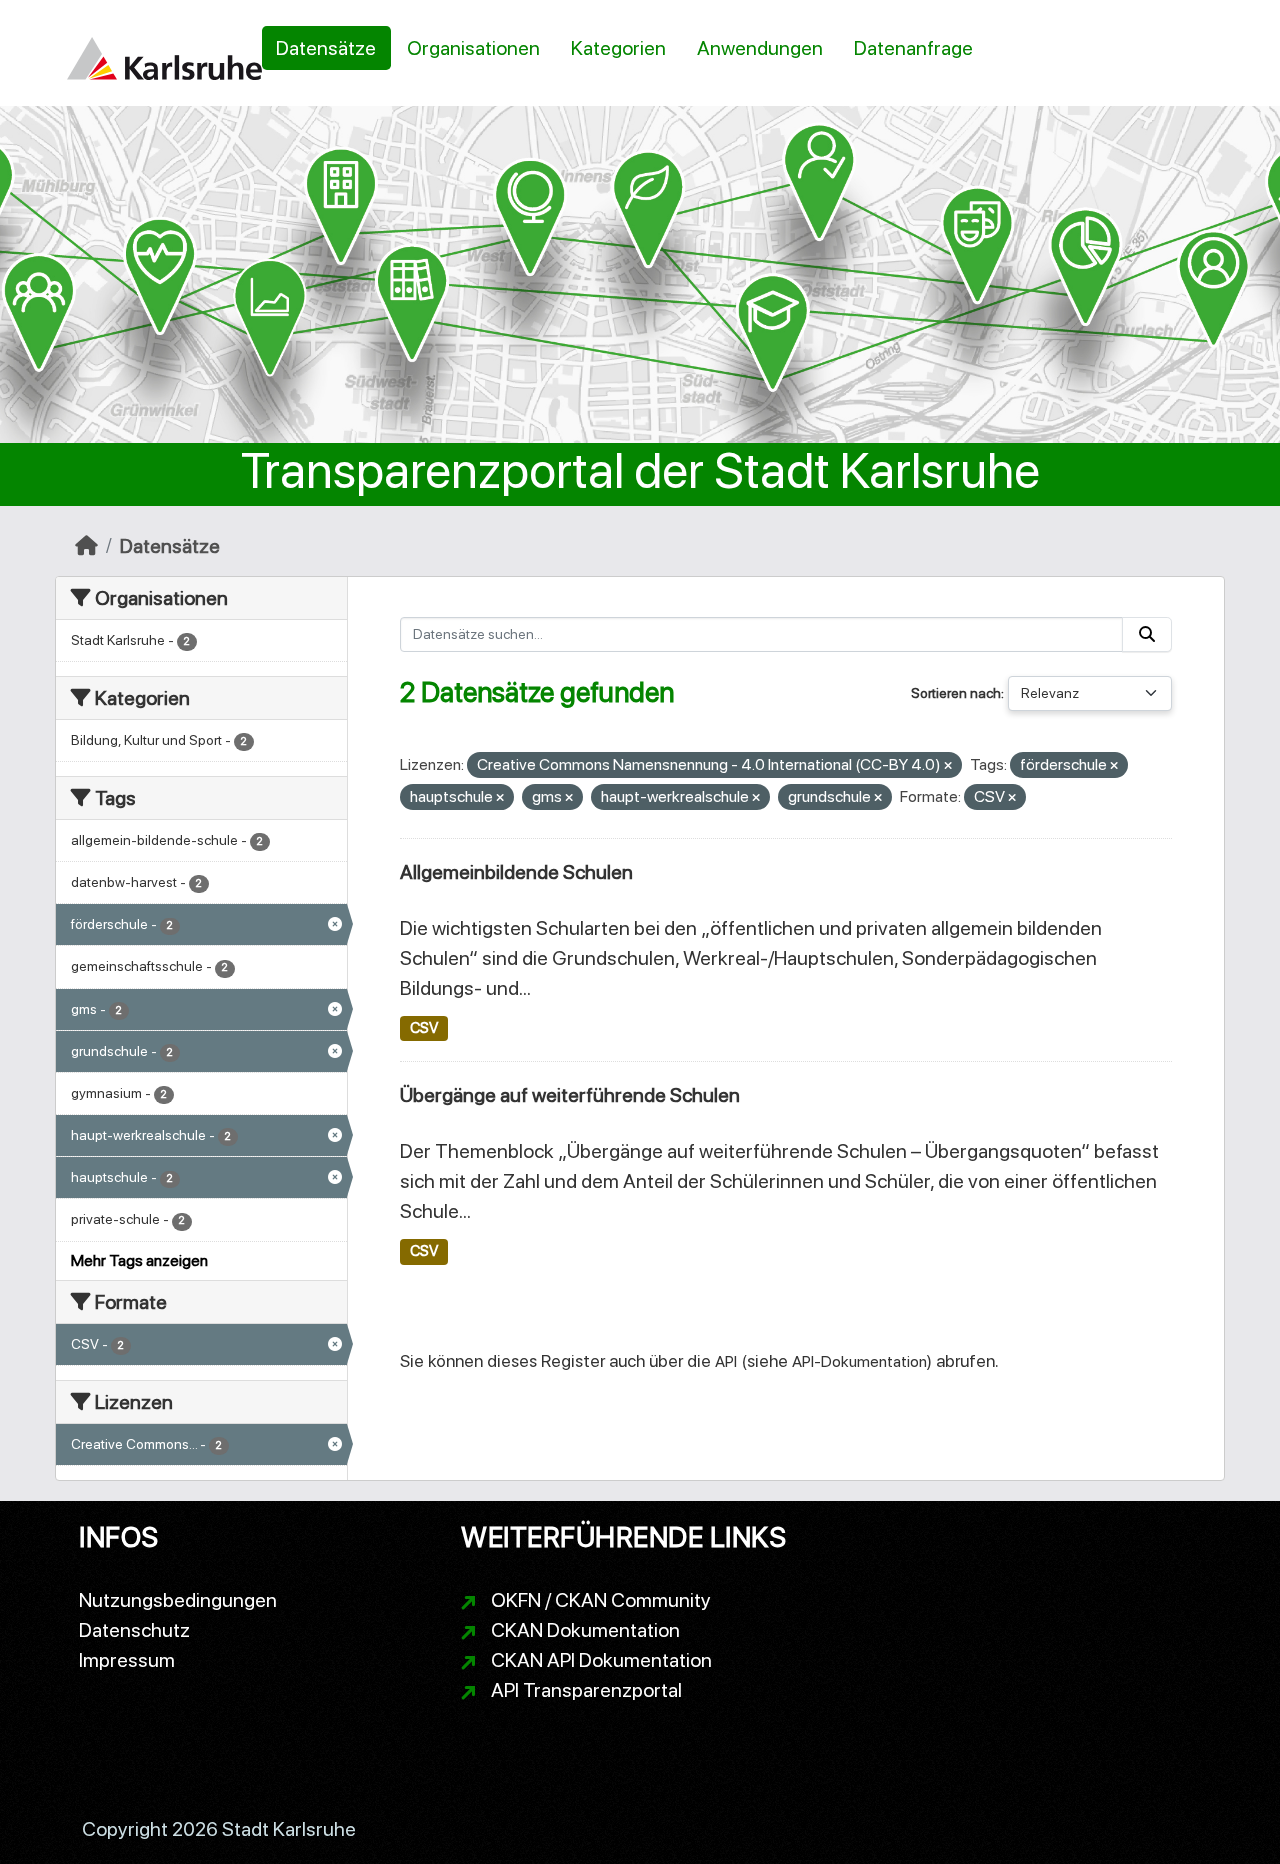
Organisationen (473, 48)
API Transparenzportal (586, 1690)
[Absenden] (1147, 634)
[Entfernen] (948, 766)
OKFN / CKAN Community (601, 1600)
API (726, 1361)
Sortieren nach (956, 693)
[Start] (86, 546)
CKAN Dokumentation (585, 1630)
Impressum (127, 1660)
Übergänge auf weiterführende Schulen (570, 1095)
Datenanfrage (913, 48)
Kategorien (618, 48)
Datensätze (326, 48)
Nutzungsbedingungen (178, 1600)
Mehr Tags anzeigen (139, 1260)
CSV (424, 1028)
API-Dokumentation (859, 1361)
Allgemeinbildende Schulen (516, 872)
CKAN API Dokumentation (601, 1660)
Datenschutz (134, 1630)
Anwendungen (760, 48)
